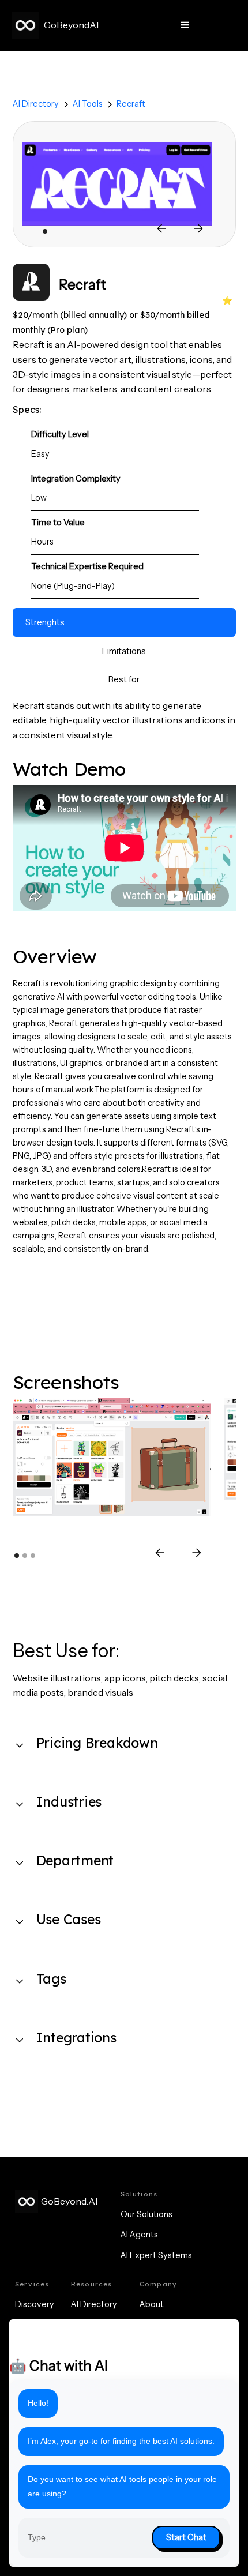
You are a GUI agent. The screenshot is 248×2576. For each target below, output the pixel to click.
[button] (185, 25)
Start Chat (186, 2537)
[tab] (124, 622)
